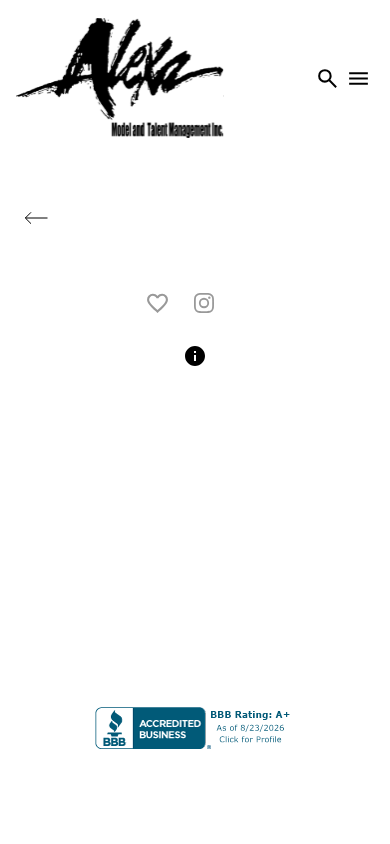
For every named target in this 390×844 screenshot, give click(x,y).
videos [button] (195, 257)
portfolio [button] (296, 219)
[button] (36, 218)
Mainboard (325, 783)
